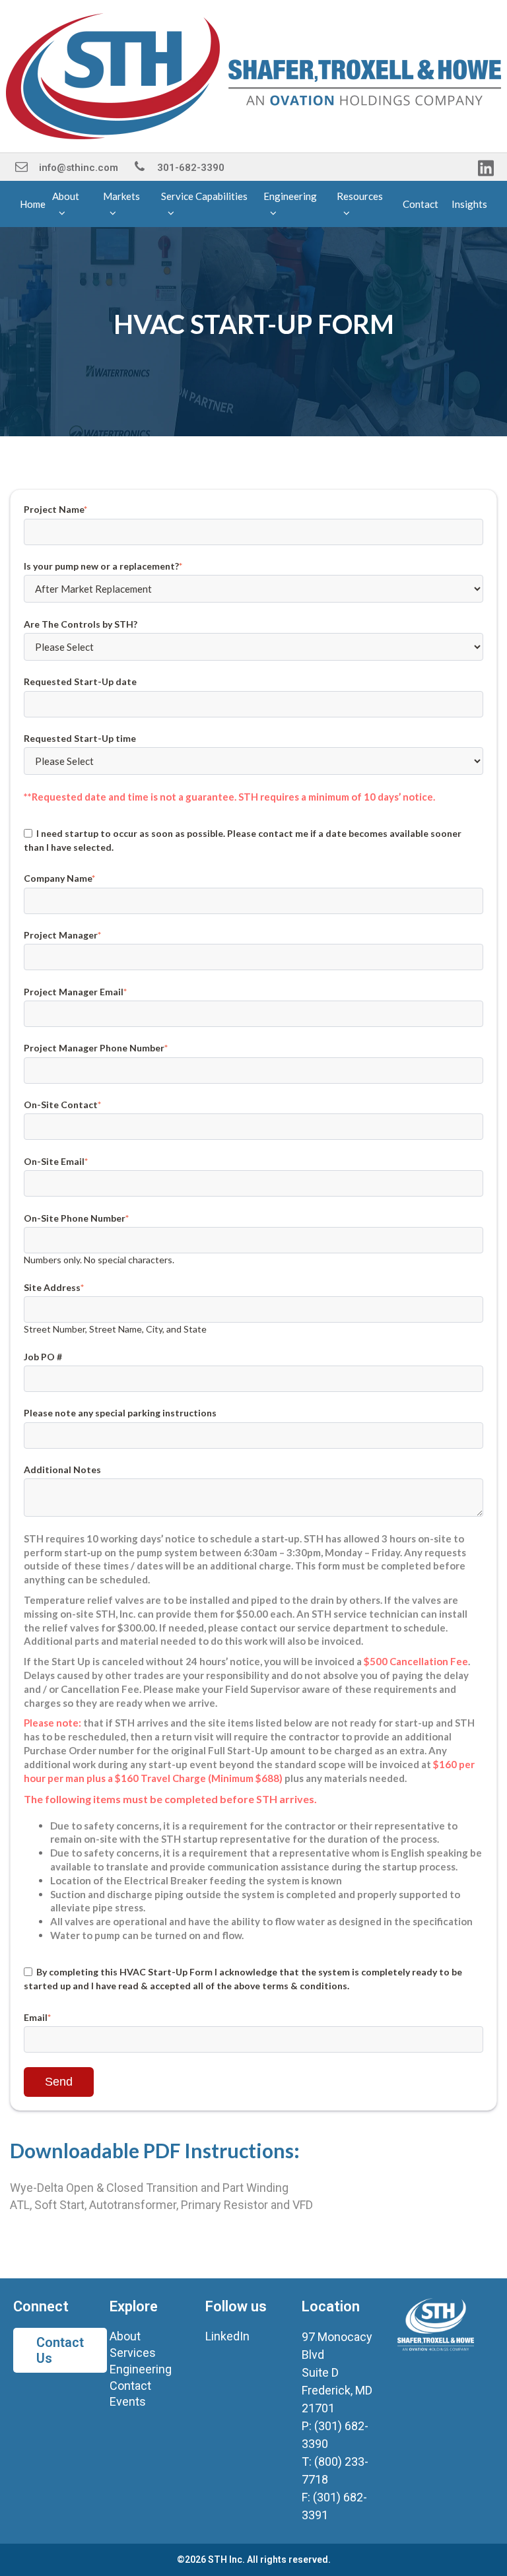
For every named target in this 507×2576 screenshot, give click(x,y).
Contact (421, 204)
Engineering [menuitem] (141, 2369)
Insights (469, 204)
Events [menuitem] (128, 2401)
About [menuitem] (125, 2336)
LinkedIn (227, 2336)
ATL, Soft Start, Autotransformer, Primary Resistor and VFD (161, 2205)
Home (33, 204)
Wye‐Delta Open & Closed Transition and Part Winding (149, 2188)
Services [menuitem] (133, 2353)
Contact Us (60, 2350)
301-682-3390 (191, 168)
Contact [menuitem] (130, 2386)
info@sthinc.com (79, 168)
